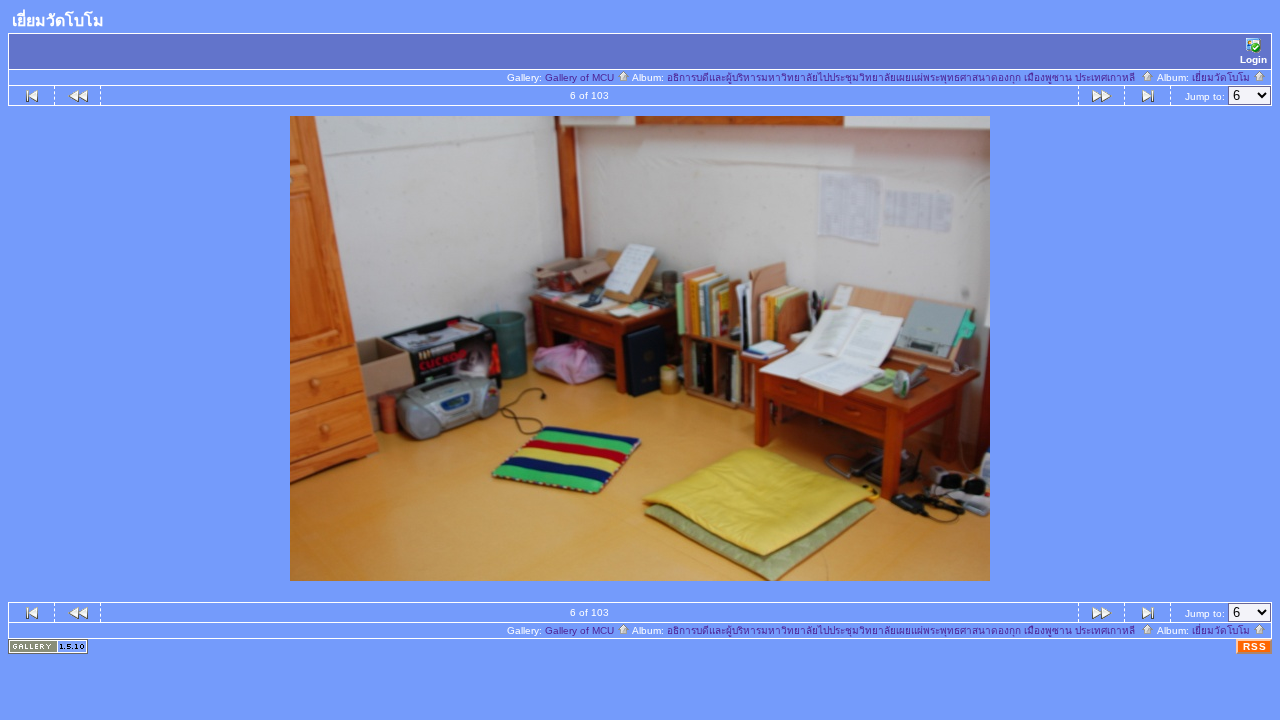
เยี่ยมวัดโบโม (1222, 77)
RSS (1255, 646)
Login (1253, 59)
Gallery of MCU (581, 77)
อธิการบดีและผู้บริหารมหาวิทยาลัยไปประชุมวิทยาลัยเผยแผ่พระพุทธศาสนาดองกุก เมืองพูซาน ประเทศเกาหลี (904, 77)
